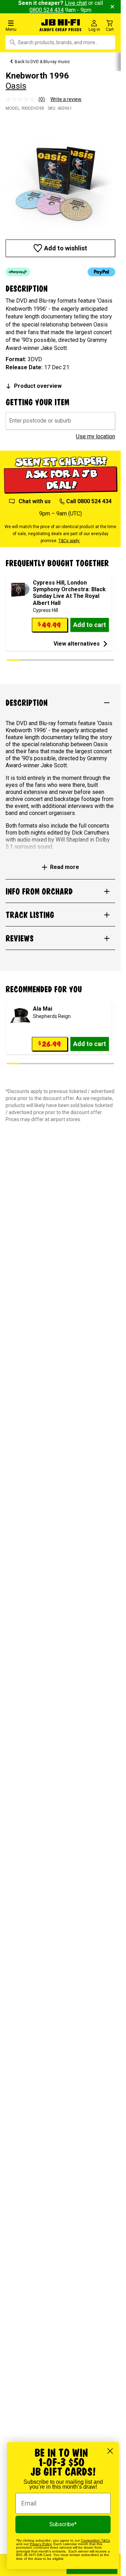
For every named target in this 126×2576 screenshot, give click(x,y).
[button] (21, 25)
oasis (16, 86)
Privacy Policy (41, 2544)
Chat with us (35, 501)
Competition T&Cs (95, 2540)
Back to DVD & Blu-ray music (42, 62)
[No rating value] (22, 99)
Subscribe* (63, 2524)
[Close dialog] (110, 2451)
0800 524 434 (47, 10)
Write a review (66, 99)
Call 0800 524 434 (89, 501)
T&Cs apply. (69, 541)
